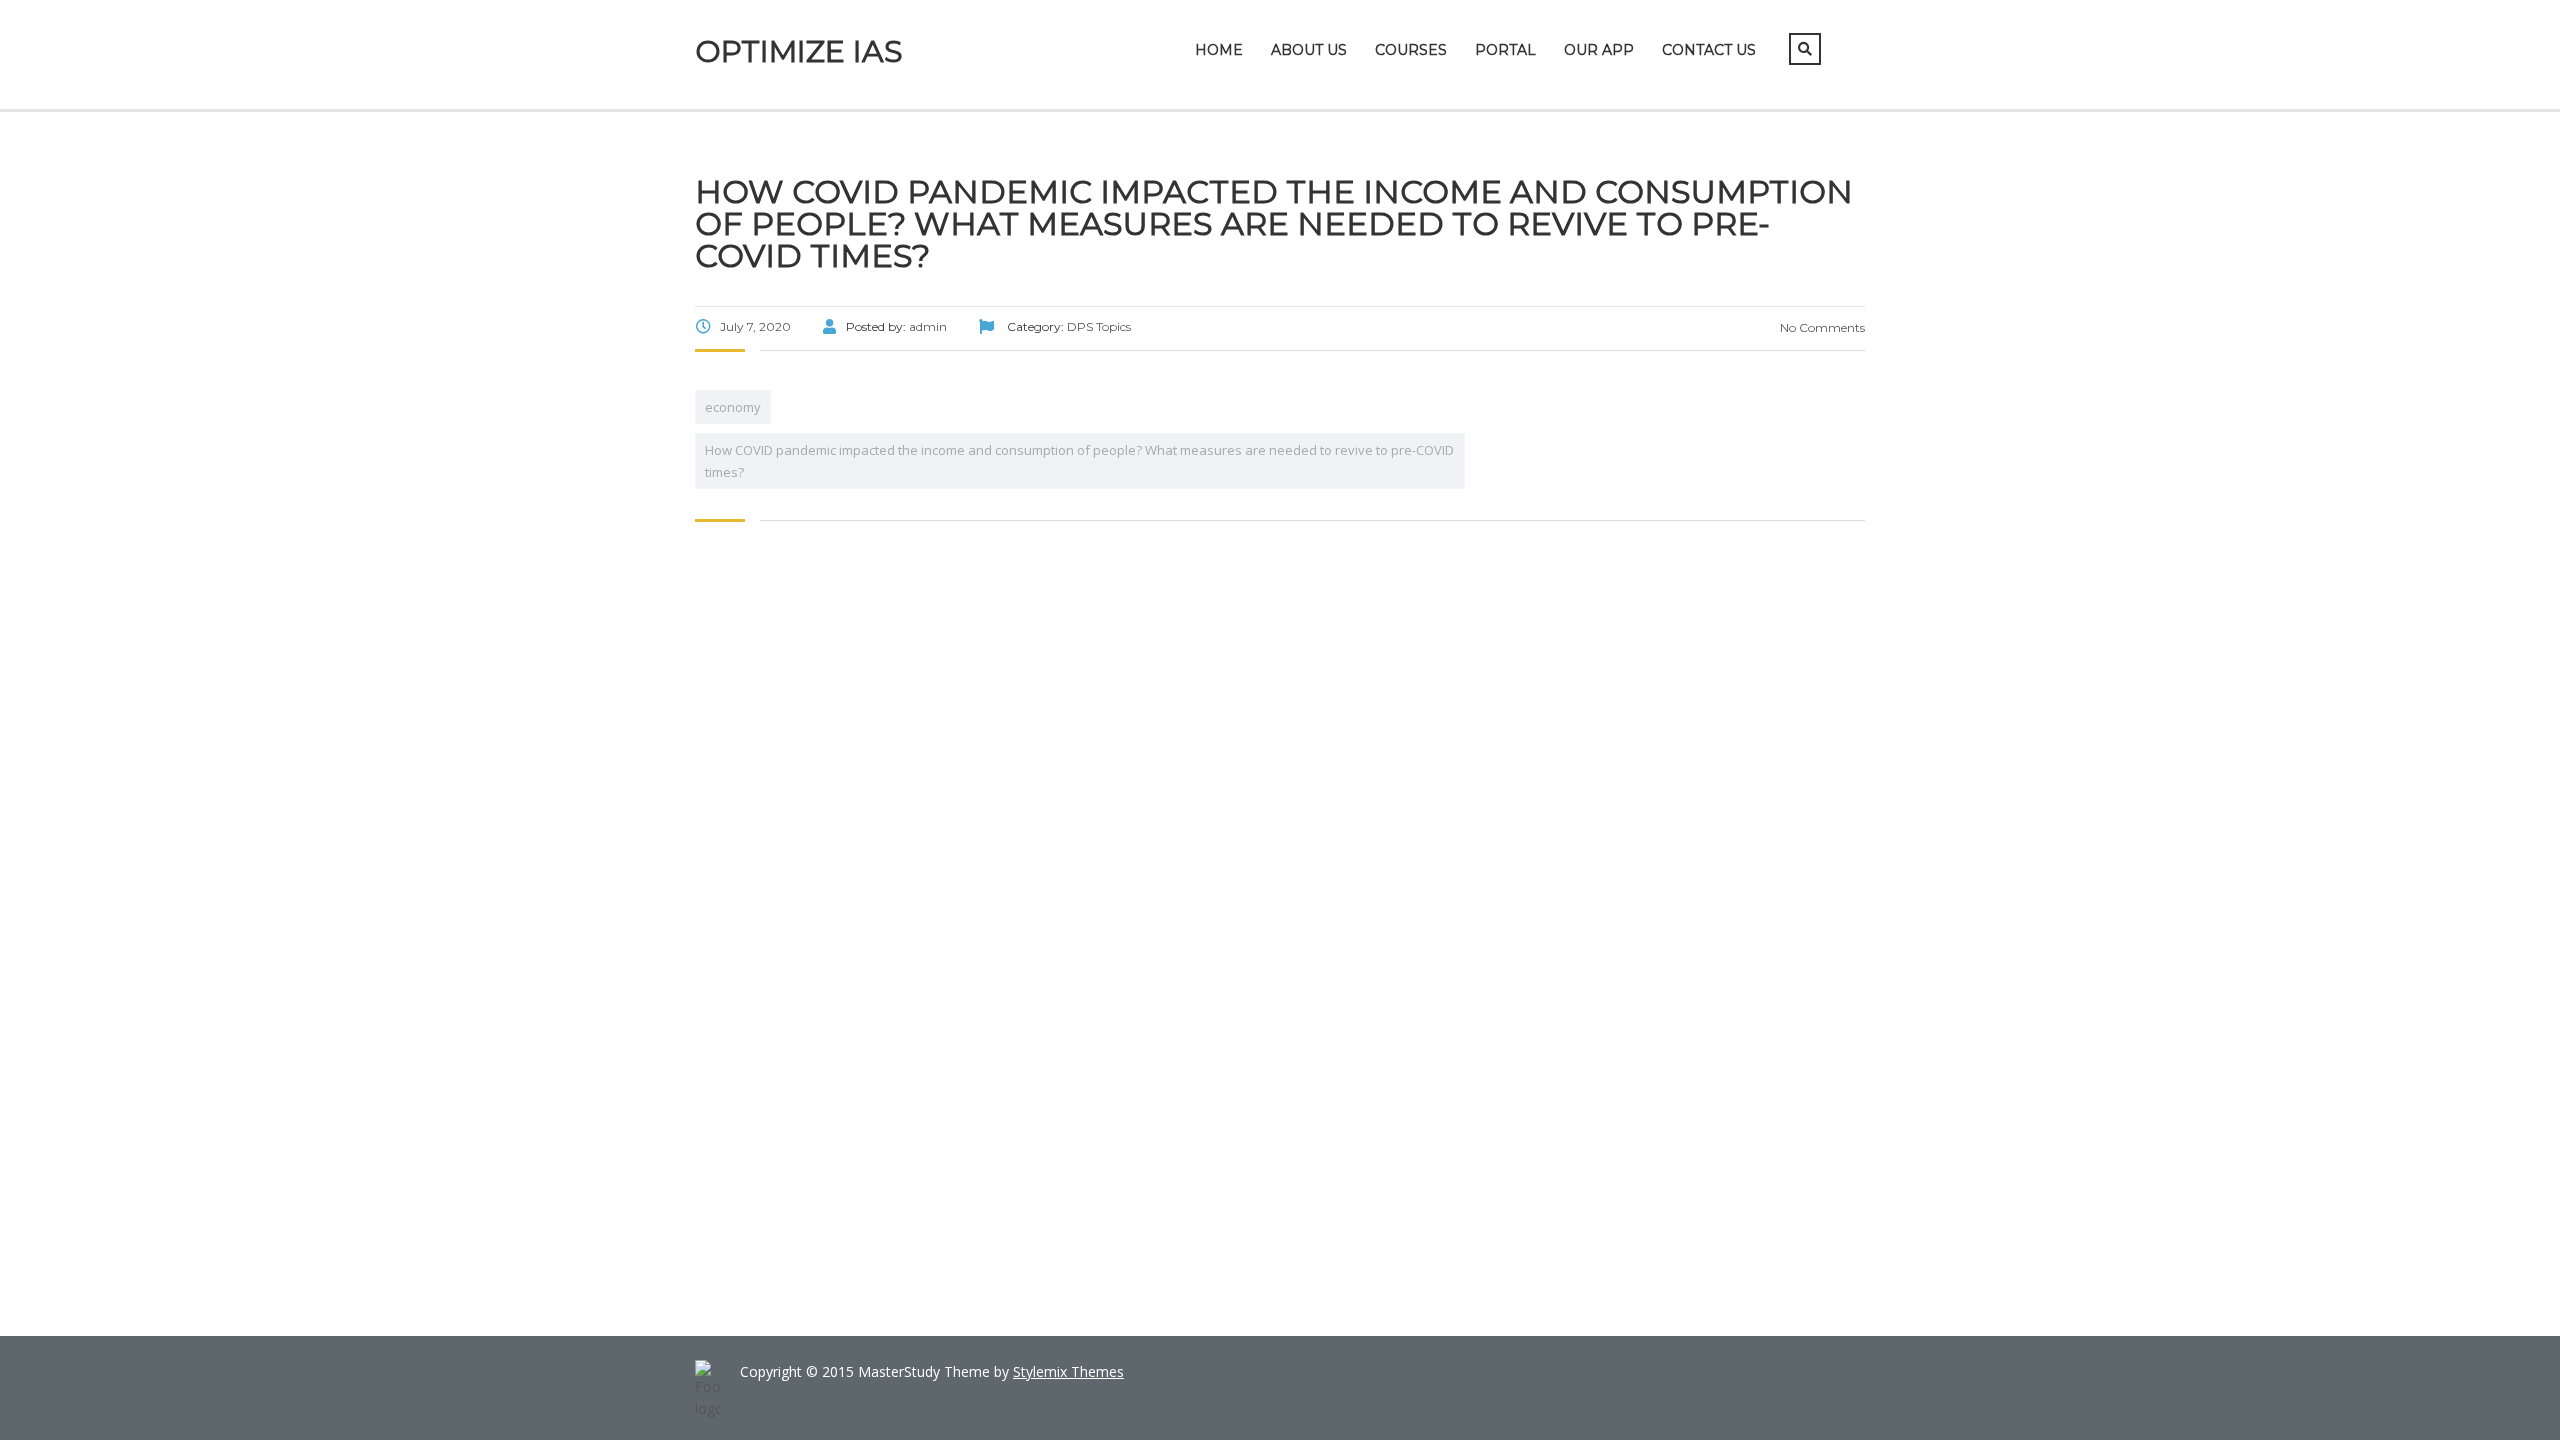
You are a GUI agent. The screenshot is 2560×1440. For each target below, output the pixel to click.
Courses (1411, 50)
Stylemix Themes (1068, 1371)
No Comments (1821, 327)
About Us (1309, 50)
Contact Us (1709, 50)
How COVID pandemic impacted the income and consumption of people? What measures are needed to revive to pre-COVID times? (1079, 461)
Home (1219, 50)
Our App (1599, 50)
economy (733, 407)
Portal (1505, 50)
